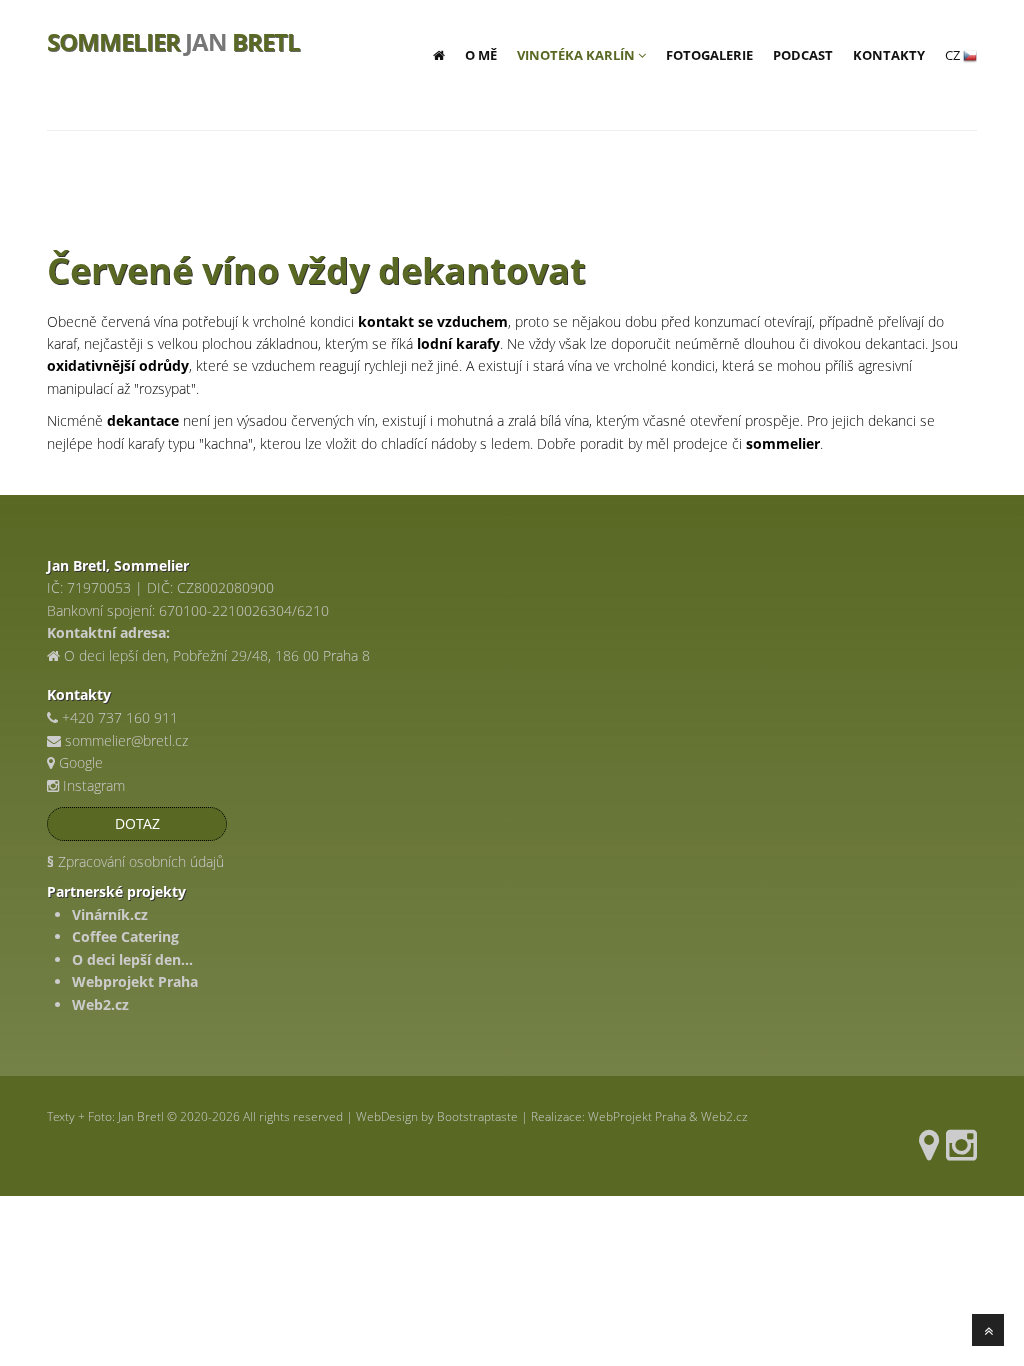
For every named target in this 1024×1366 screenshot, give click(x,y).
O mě (481, 55)
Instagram (92, 785)
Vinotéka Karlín (577, 55)
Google (79, 762)
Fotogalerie (709, 55)
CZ (954, 55)
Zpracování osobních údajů (135, 861)
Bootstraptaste (477, 1116)
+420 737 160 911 (120, 717)
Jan (173, 40)
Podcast (803, 55)
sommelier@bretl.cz (126, 740)
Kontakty (889, 55)
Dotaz (137, 823)
